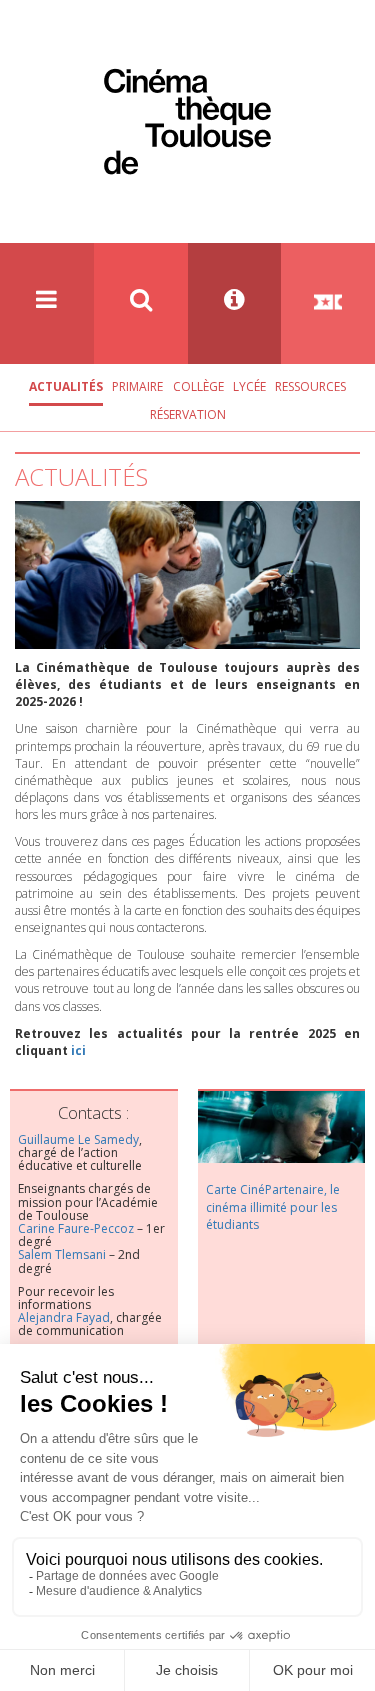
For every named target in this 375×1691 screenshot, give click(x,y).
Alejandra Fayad (64, 1317)
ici (78, 1050)
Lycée (249, 386)
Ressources (310, 386)
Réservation (188, 414)
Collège (198, 386)
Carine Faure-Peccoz (76, 1228)
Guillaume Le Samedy (78, 1139)
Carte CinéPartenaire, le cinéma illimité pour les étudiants (273, 1206)
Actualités (66, 386)
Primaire (137, 386)
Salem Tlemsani (62, 1254)
